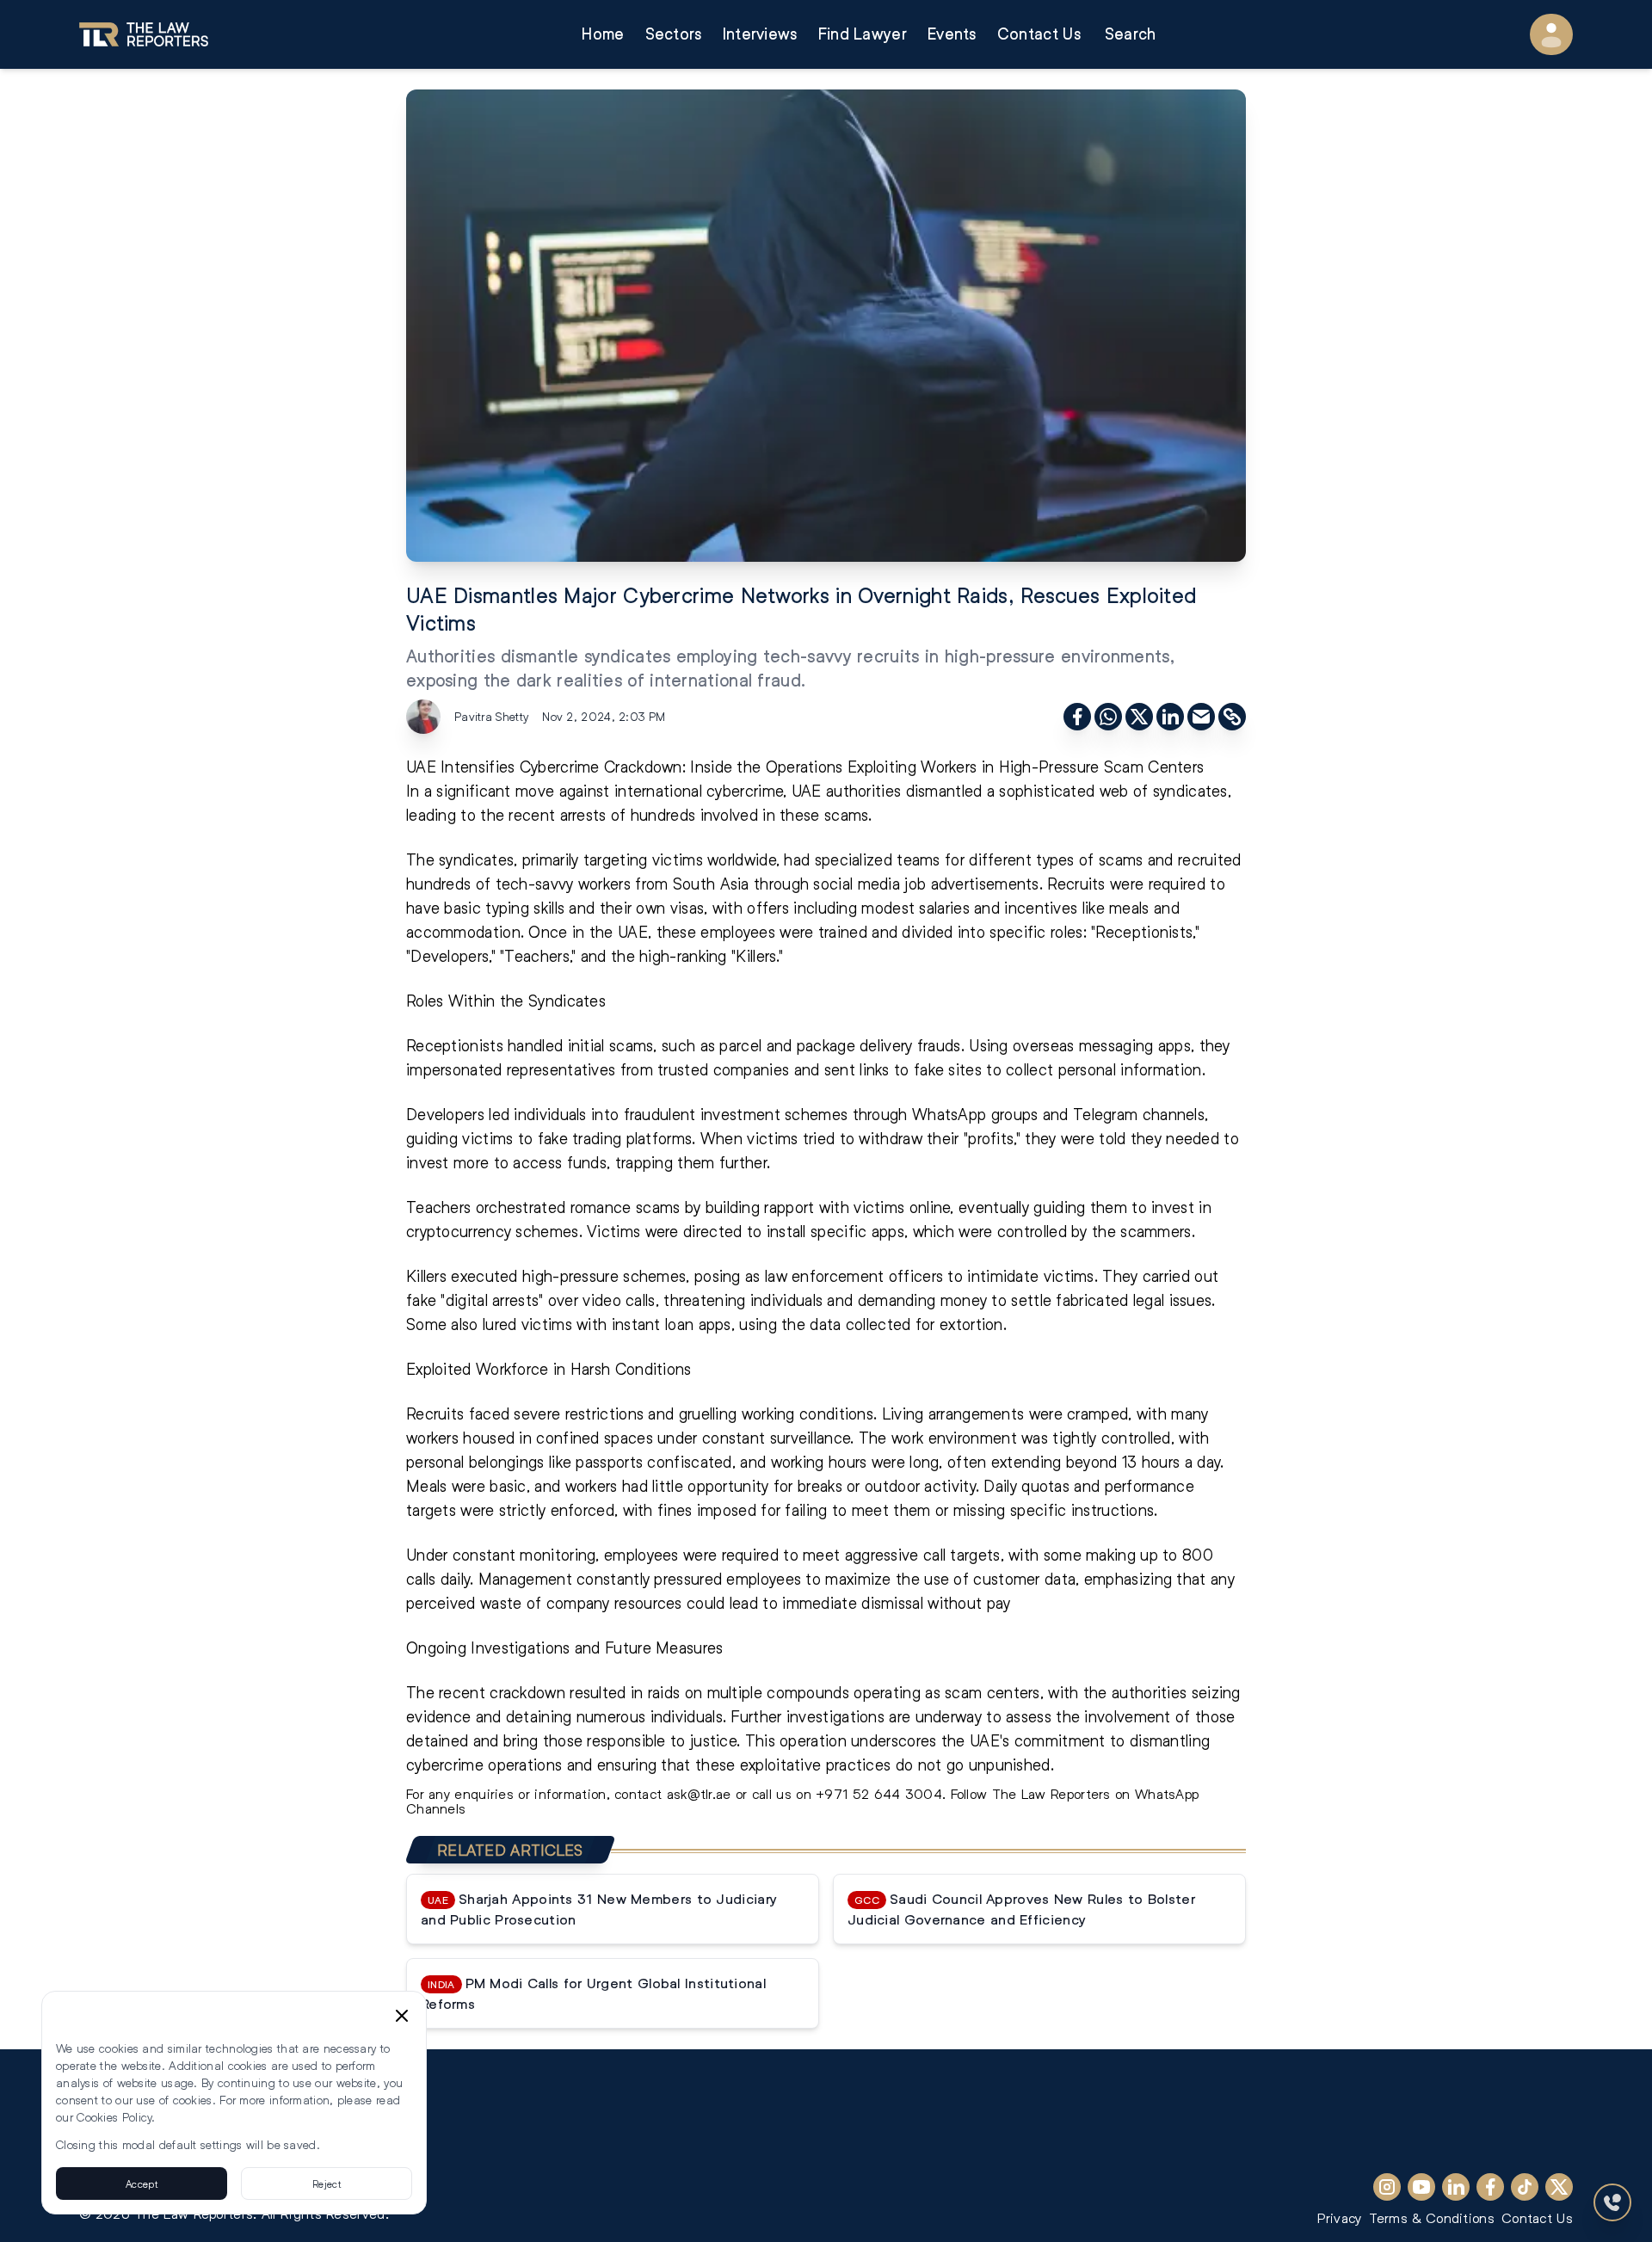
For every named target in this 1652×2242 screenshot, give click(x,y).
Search (1131, 34)
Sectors (674, 34)
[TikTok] (1525, 2187)
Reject (327, 2183)
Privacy (1339, 2217)
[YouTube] (1421, 2187)
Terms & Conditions (1432, 2217)
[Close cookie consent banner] (402, 2016)
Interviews (760, 34)
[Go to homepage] (144, 34)
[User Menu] (1551, 34)
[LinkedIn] (1456, 2187)
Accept (142, 2183)
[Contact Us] (1612, 2202)
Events (952, 34)
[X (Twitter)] (1559, 2187)
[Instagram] (1387, 2187)
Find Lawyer (863, 34)
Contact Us (1039, 34)
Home (603, 34)
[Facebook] (1490, 2187)
